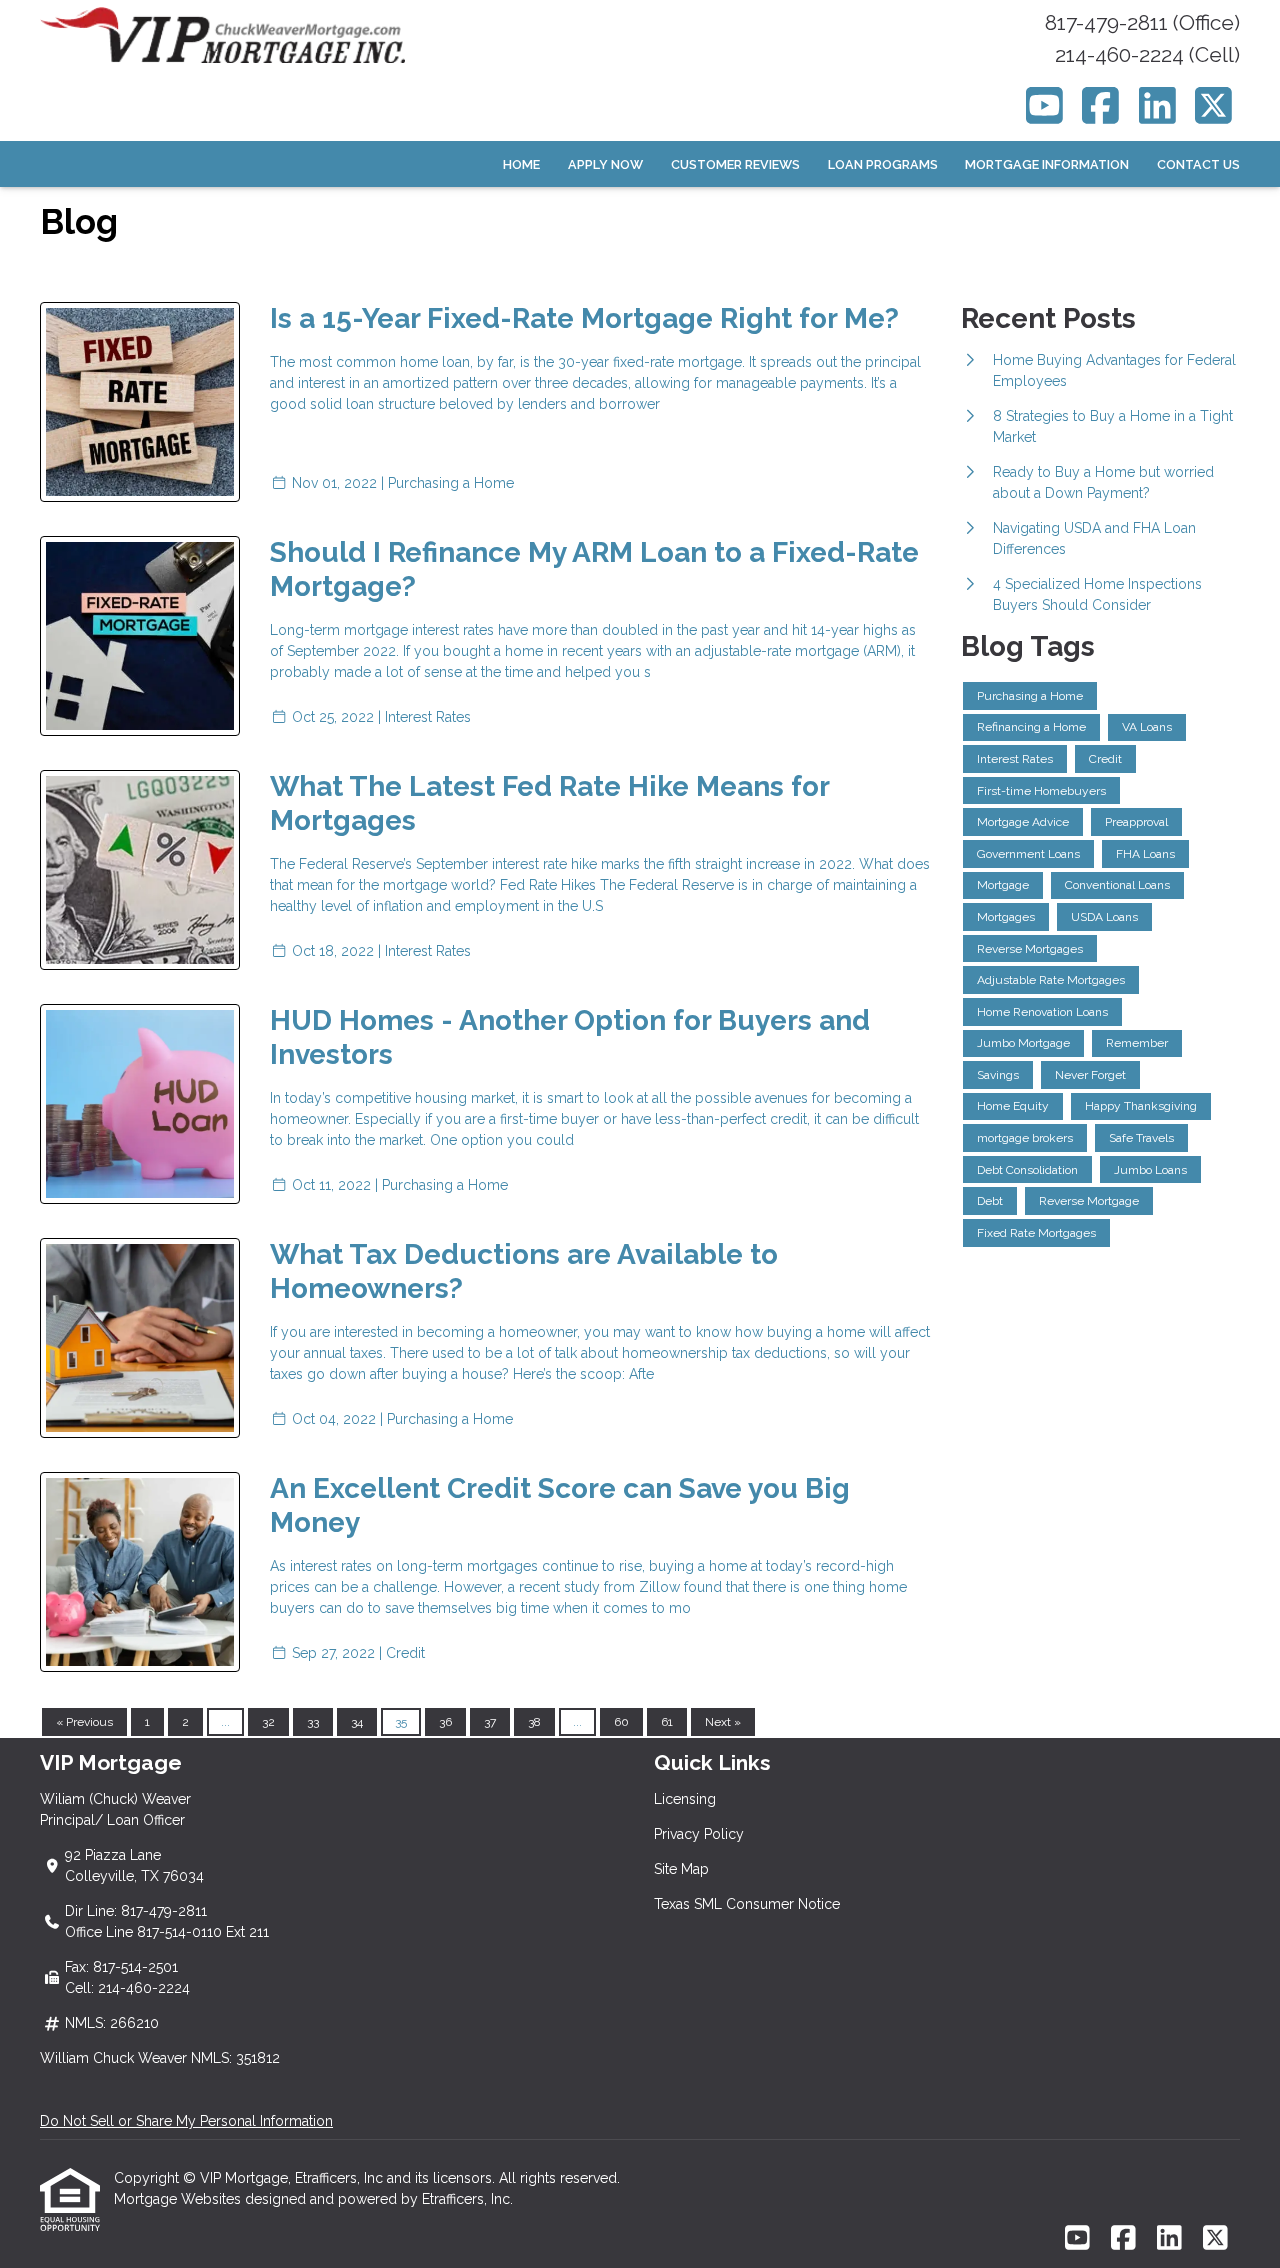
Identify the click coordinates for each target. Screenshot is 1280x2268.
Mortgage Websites (179, 2199)
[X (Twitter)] (1214, 105)
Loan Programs (883, 164)
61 (667, 1722)
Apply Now (605, 164)
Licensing (685, 1799)
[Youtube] (1044, 105)
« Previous (84, 1722)
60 (621, 1722)
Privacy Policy (699, 1834)
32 (268, 1722)
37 (490, 1722)
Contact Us (1198, 164)
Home (521, 164)
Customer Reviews (735, 164)
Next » (723, 1722)
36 (445, 1722)
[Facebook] (1101, 105)
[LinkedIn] (1157, 105)
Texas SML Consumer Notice (747, 1904)
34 (357, 1722)
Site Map (681, 1869)
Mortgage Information (1047, 164)
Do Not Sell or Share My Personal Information (186, 2121)
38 (534, 1722)
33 (313, 1722)
